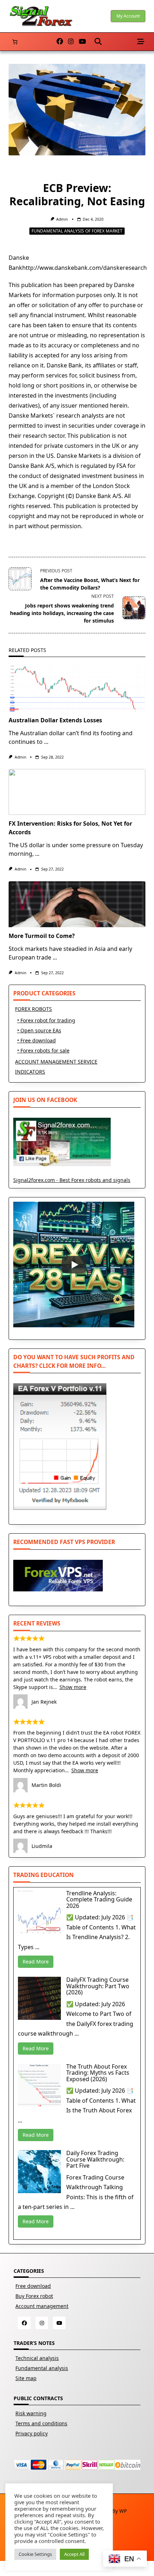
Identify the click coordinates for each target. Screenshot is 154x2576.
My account (128, 16)
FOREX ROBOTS (33, 1009)
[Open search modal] (98, 42)
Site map (26, 2378)
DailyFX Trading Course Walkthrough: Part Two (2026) (98, 1986)
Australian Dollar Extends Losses (55, 720)
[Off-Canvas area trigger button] (141, 42)
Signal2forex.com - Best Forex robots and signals (72, 1180)
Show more (73, 1687)
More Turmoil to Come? (42, 936)
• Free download (37, 1040)
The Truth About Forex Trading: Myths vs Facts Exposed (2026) (98, 2073)
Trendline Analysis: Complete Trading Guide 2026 (99, 1899)
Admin (62, 219)
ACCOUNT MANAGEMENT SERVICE (56, 1062)
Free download (33, 2286)
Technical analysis (37, 2358)
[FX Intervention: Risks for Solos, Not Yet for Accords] (77, 792)
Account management (42, 2306)
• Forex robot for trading (46, 1020)
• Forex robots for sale (43, 1050)
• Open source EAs (39, 1030)
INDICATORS (30, 1072)
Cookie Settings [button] (35, 2554)
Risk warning (31, 2413)
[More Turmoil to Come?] (77, 904)
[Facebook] (60, 42)
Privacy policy (32, 2433)
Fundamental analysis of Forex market (77, 231)
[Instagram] (71, 42)
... (46, 742)
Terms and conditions (41, 2423)
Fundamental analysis (42, 2368)
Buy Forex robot (34, 2296)
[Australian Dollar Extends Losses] (77, 689)
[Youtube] (82, 42)
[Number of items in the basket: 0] (15, 42)
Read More (36, 1962)
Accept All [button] (74, 2554)
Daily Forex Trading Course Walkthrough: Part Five (95, 2159)
